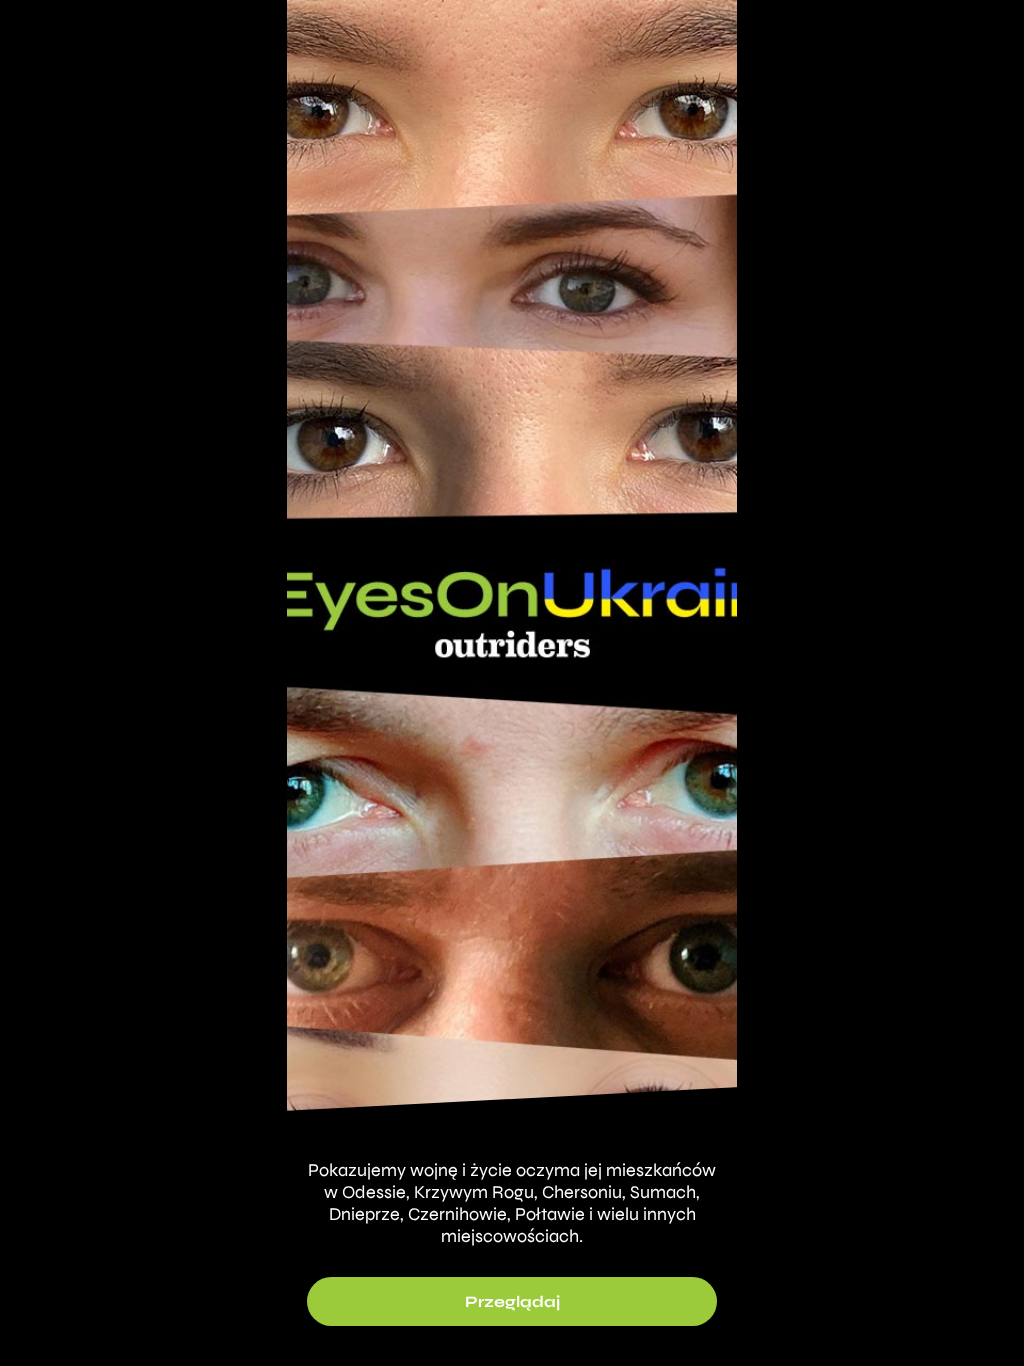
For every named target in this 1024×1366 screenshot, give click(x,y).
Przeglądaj (512, 1301)
